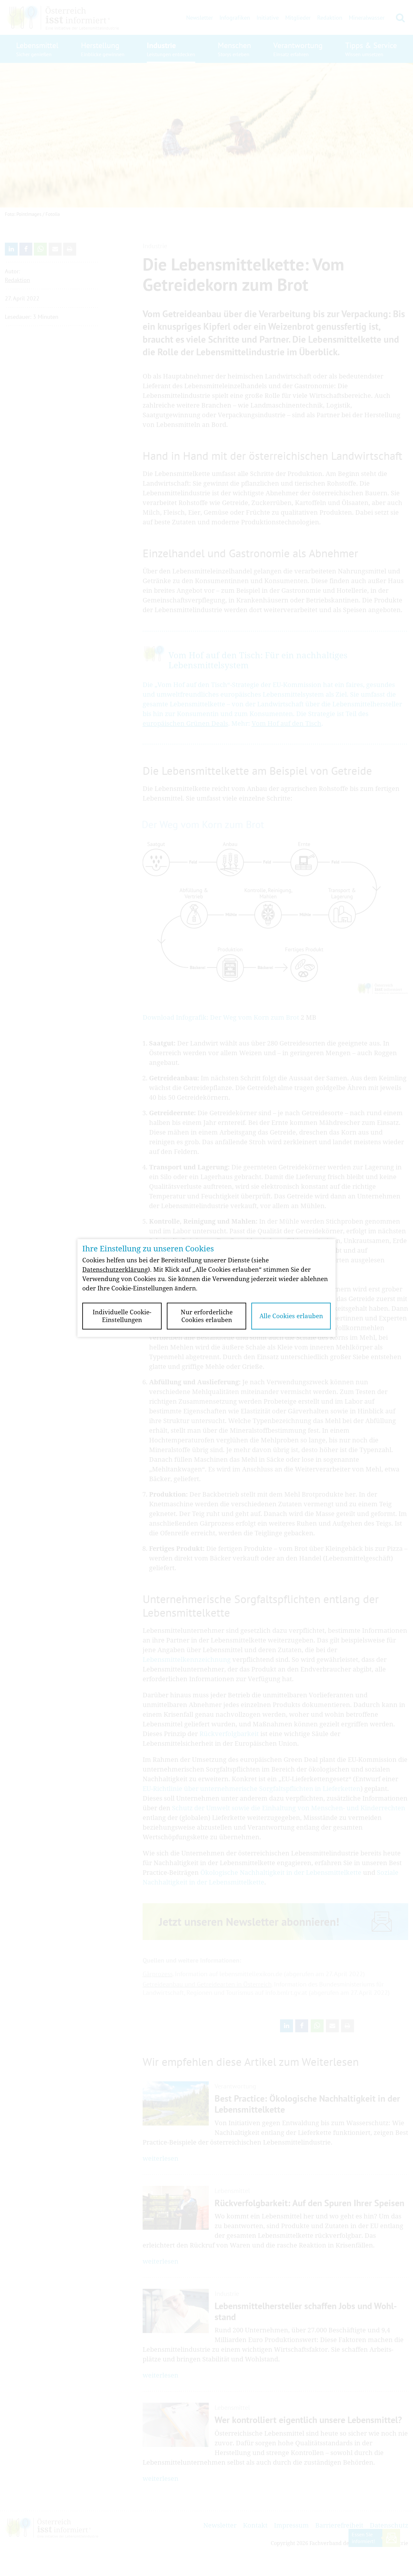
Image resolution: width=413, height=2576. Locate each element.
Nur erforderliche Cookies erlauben (207, 1316)
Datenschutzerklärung (115, 1269)
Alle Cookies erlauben (291, 1316)
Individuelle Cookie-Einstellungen (122, 1316)
